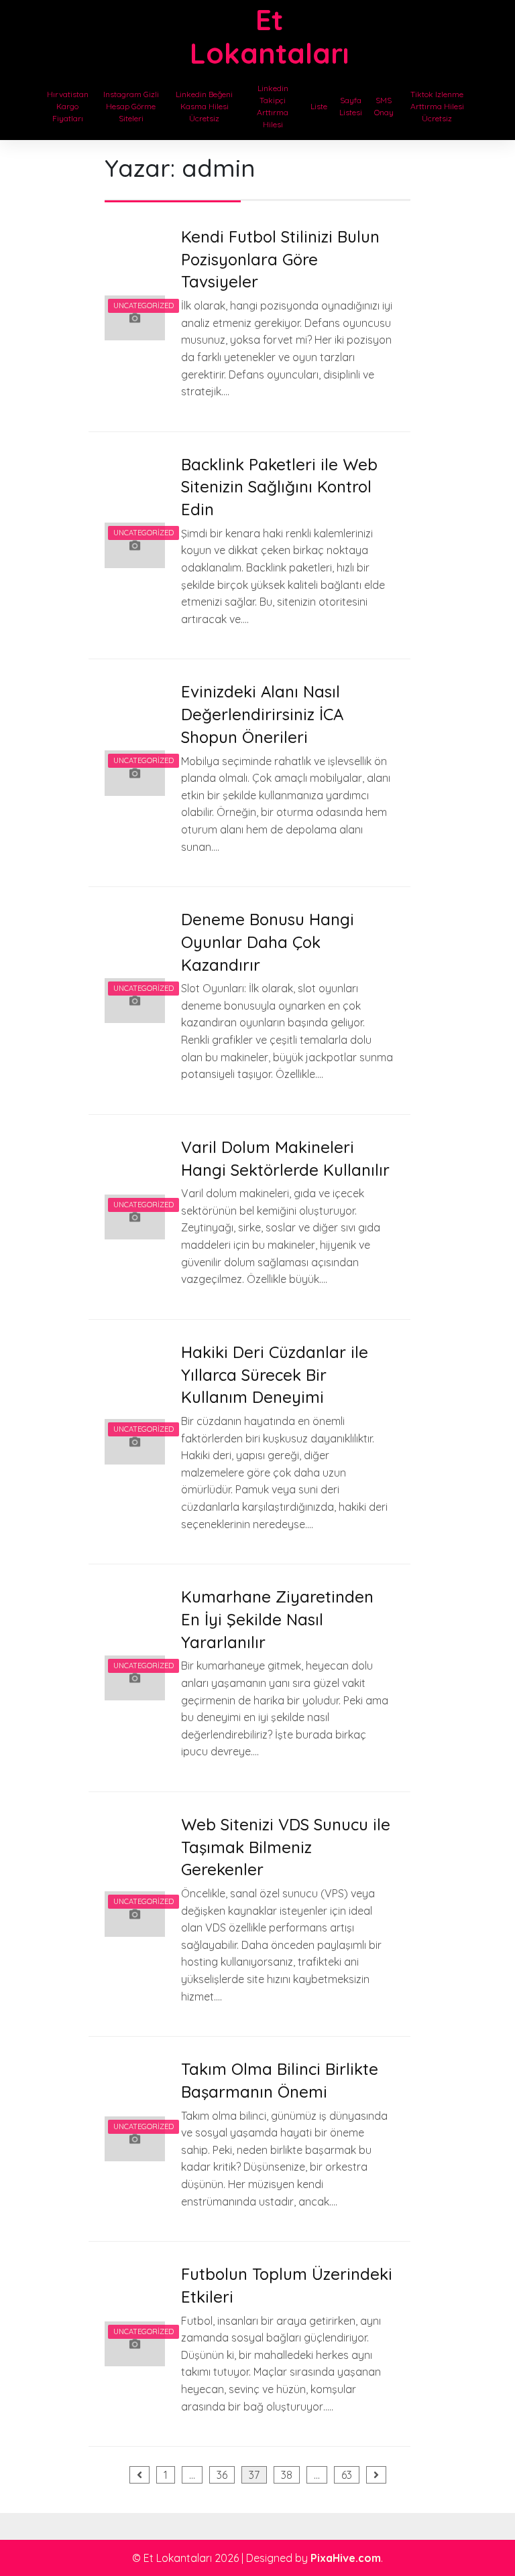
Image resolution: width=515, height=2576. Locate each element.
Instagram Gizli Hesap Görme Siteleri (131, 106)
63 (347, 2475)
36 (222, 2475)
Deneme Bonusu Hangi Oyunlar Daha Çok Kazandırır (268, 942)
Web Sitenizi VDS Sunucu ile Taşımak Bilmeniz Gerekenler (286, 1847)
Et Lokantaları (269, 37)
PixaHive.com (346, 2558)
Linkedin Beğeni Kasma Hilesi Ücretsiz (204, 106)
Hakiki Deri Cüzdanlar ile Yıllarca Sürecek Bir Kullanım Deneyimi (275, 1374)
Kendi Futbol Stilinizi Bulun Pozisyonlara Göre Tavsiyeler (280, 259)
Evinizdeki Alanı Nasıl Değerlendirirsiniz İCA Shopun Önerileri (262, 714)
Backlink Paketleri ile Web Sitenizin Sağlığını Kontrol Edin (279, 487)
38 (287, 2475)
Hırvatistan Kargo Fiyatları (68, 106)
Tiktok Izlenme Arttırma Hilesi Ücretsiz (437, 106)
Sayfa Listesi (351, 106)
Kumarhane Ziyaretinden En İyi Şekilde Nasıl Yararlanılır (277, 1619)
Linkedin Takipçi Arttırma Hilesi (273, 106)
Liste (319, 106)
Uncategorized (144, 306)
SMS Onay (384, 106)
